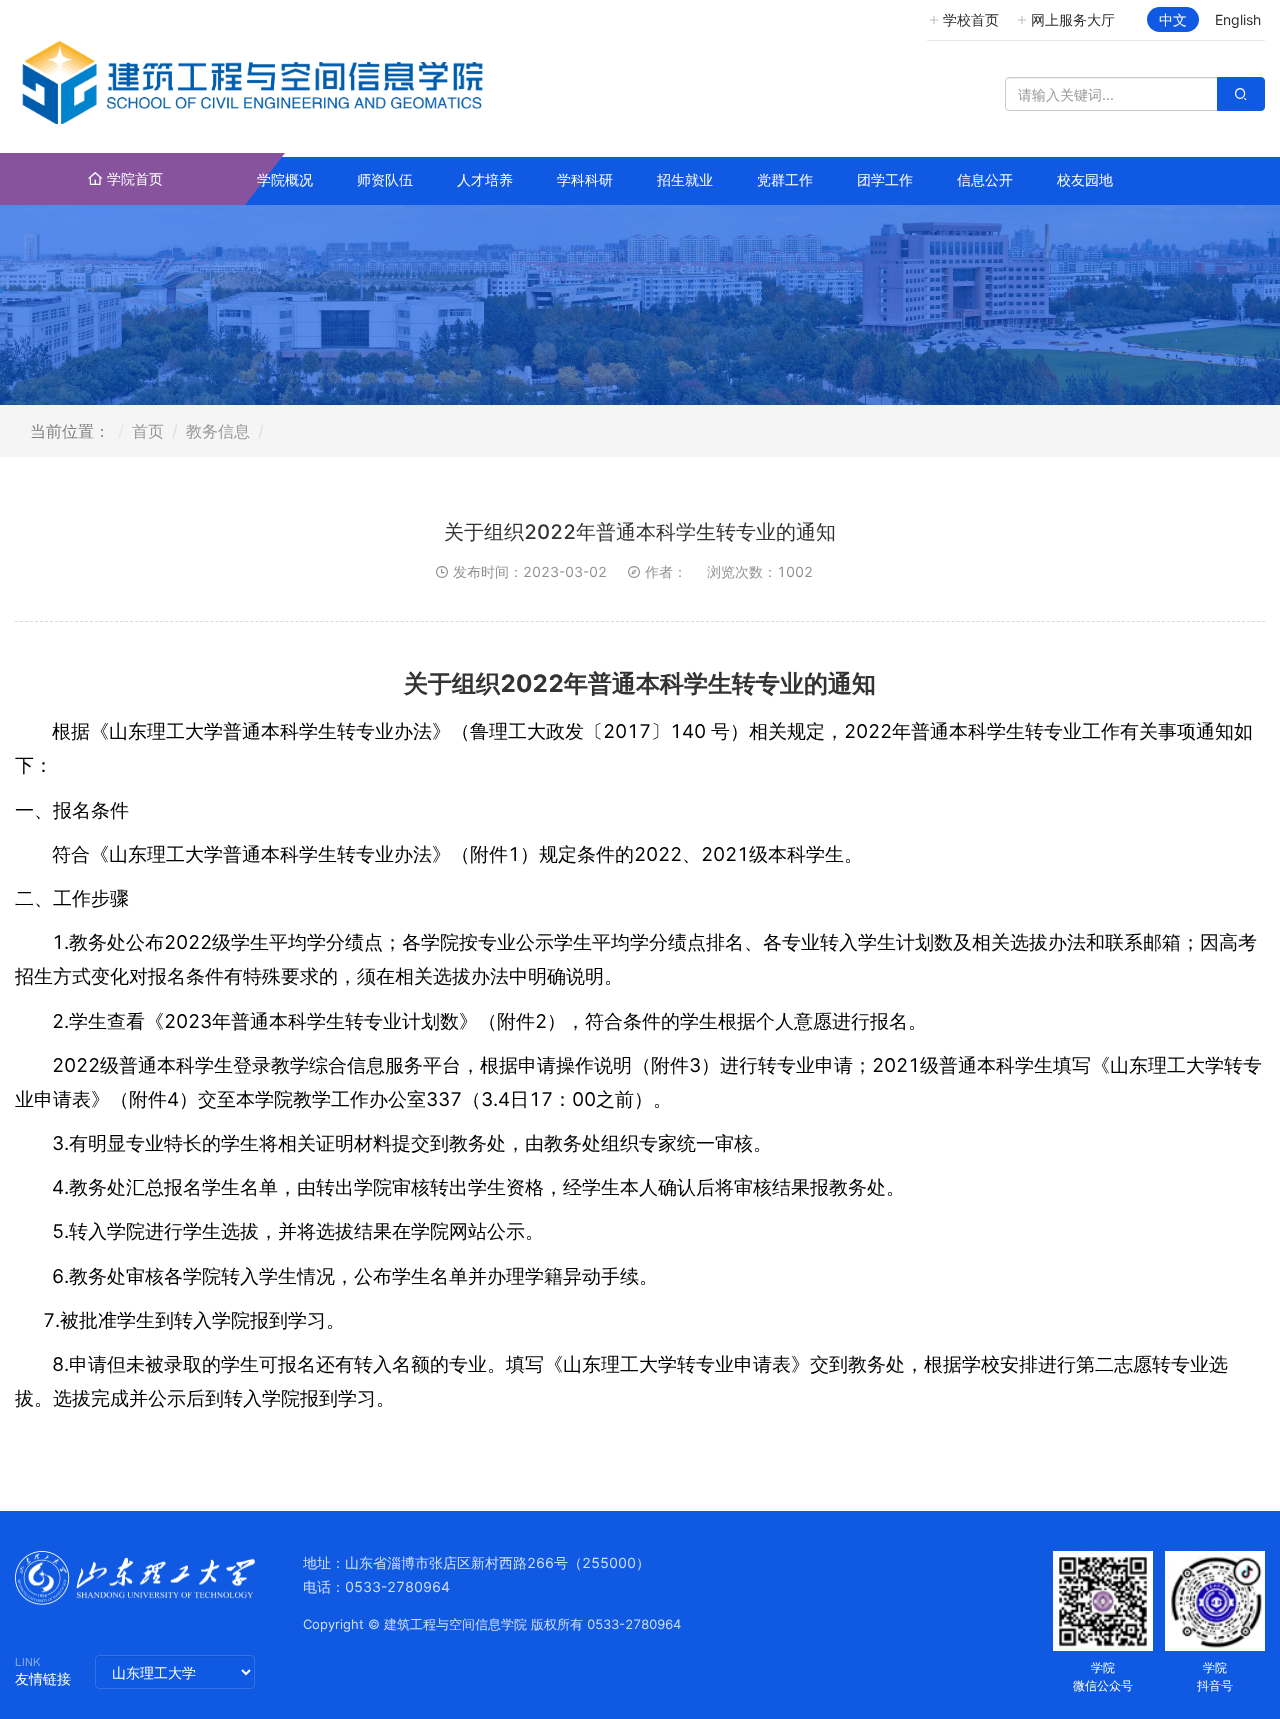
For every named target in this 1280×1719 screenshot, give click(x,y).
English (1238, 19)
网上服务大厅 (1073, 19)
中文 (1173, 19)
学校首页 (971, 19)
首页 (148, 431)
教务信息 (218, 431)
